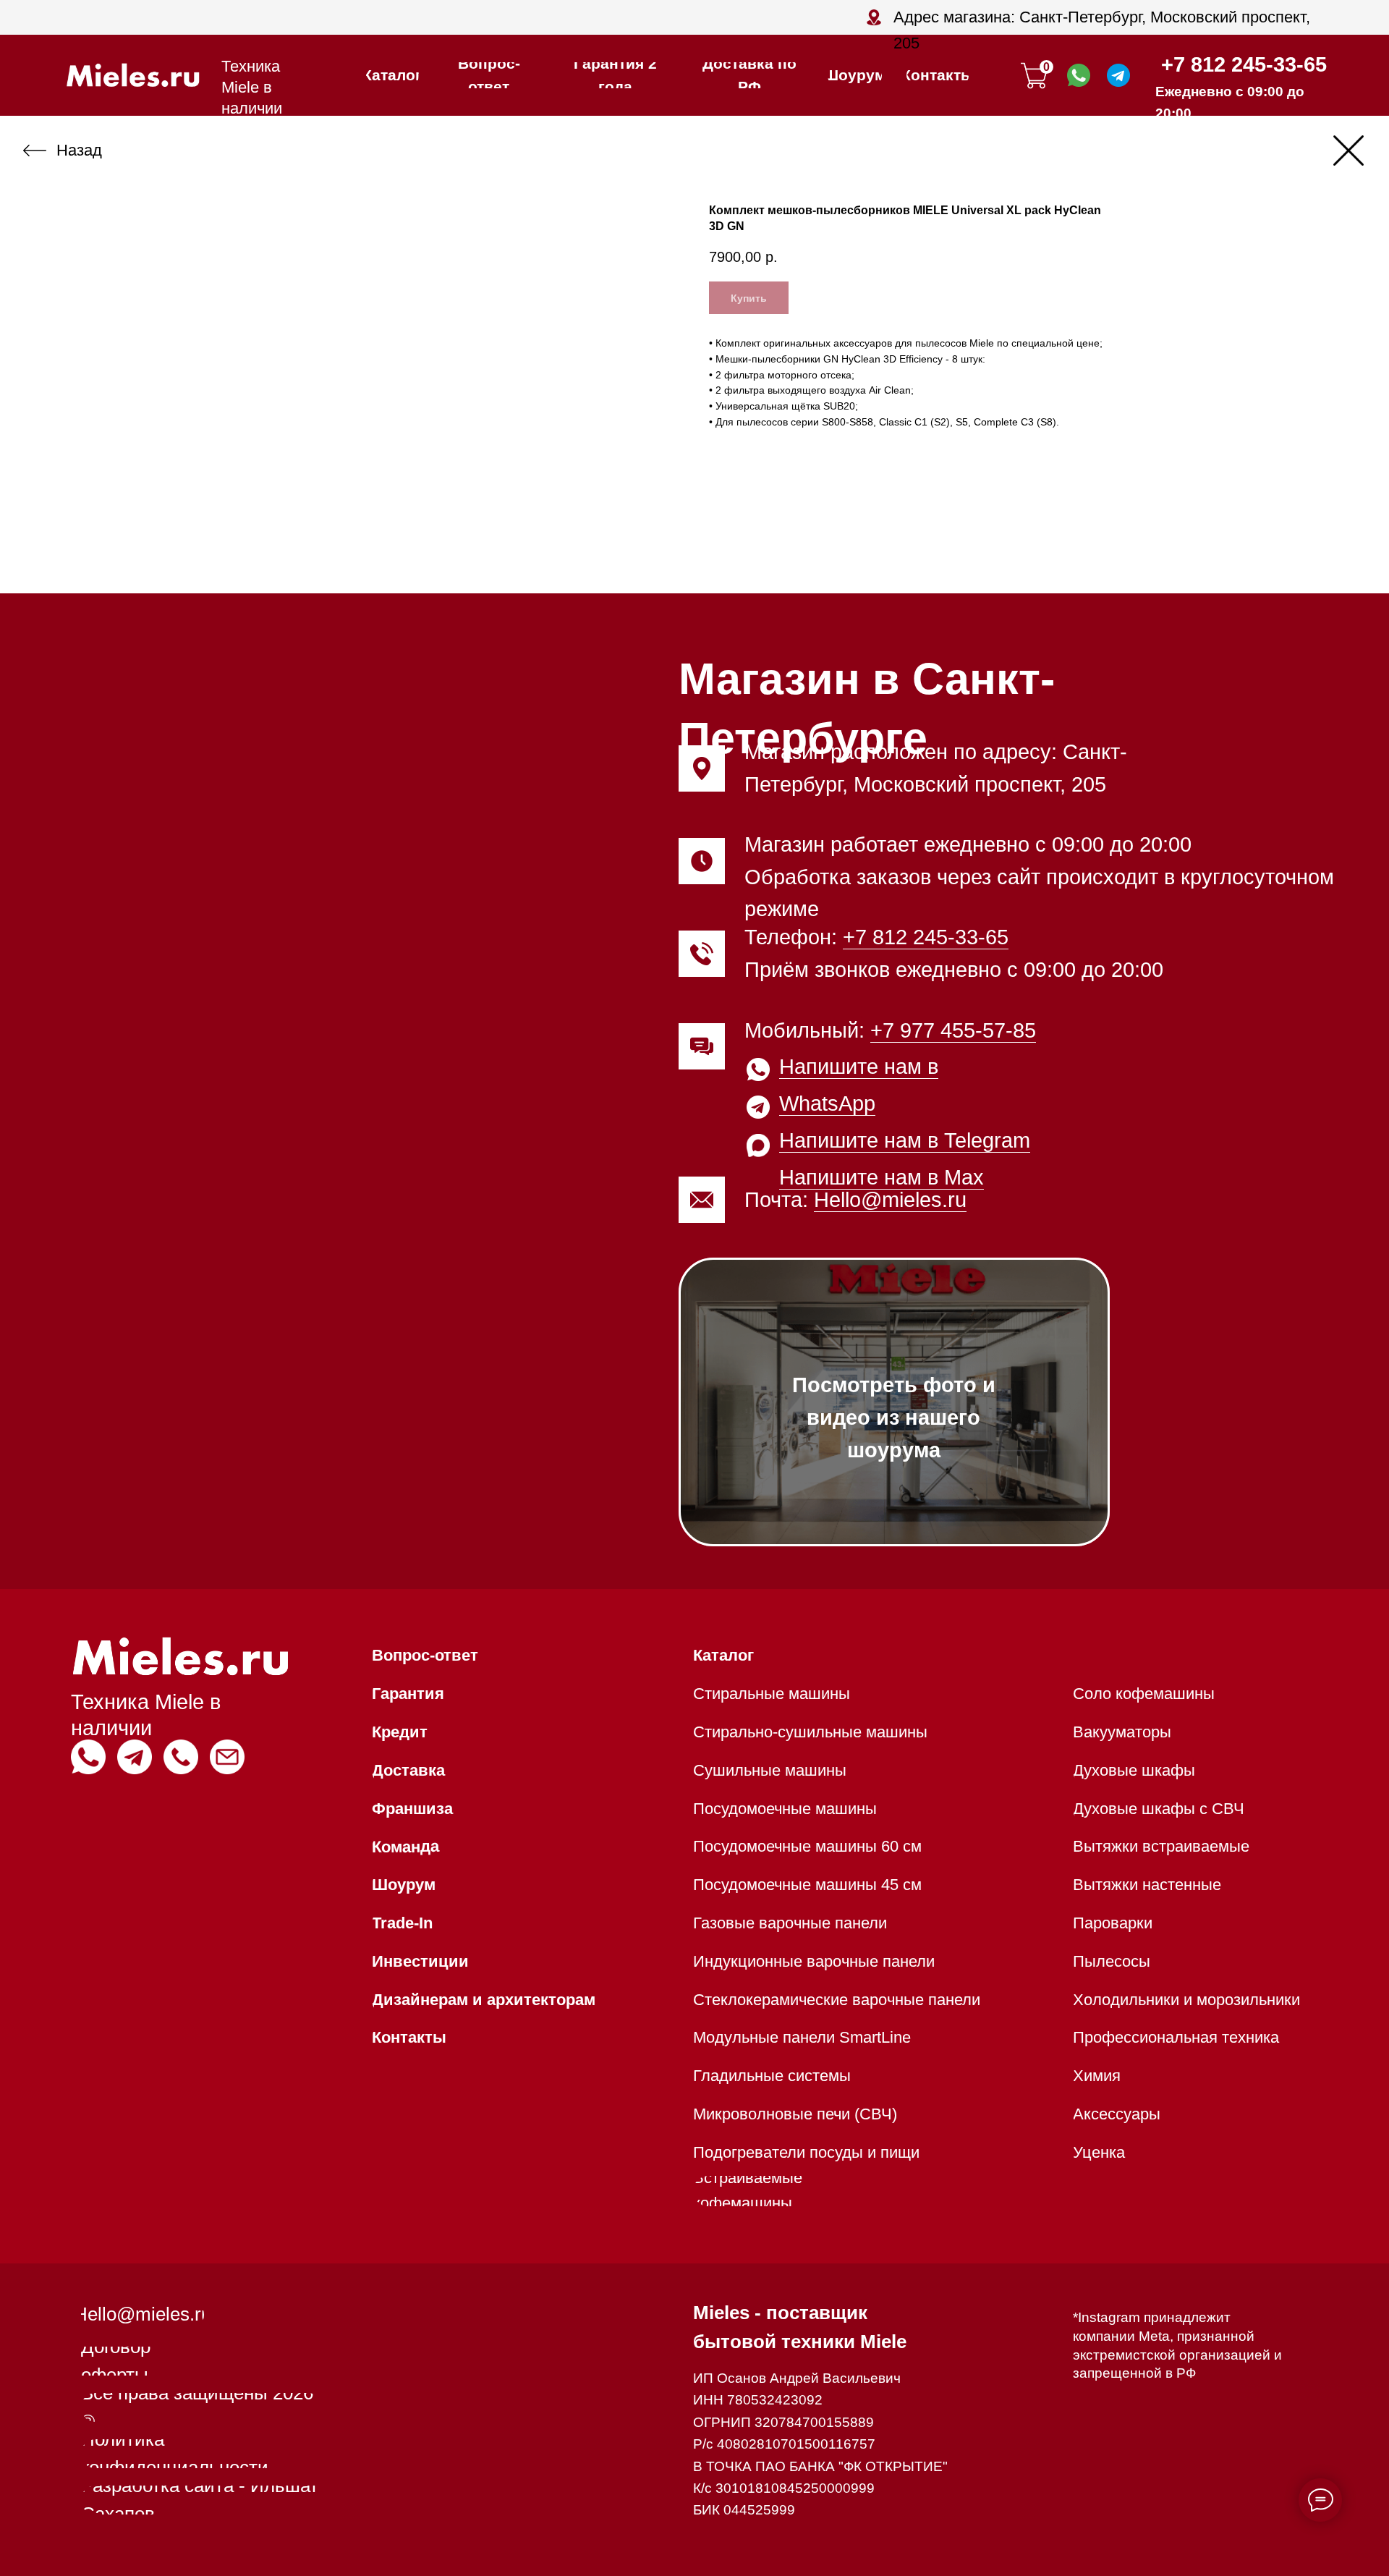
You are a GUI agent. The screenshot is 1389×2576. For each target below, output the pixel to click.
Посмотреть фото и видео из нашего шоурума (894, 1418)
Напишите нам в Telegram (905, 1140)
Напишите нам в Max (882, 1177)
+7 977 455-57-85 (953, 1030)
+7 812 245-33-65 (1244, 64)
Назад (79, 150)
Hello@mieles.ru (890, 1200)
